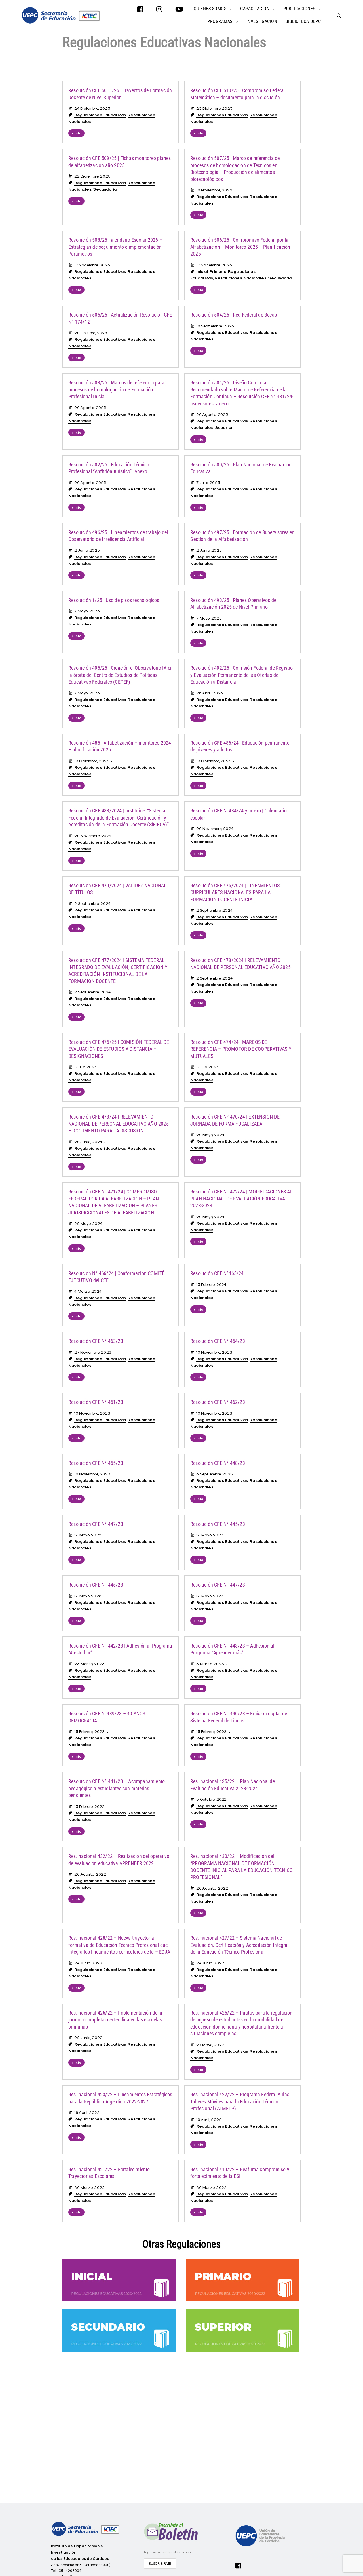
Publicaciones (299, 9)
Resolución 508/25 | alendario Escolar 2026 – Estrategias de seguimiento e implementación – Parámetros (117, 247)
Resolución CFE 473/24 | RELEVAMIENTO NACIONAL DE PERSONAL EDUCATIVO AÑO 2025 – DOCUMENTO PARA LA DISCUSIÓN (119, 1124)
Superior (224, 427)
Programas (220, 21)
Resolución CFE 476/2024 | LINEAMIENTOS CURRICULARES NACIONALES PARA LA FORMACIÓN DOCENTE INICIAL (235, 893)
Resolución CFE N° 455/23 (96, 1463)
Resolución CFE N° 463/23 (96, 1341)
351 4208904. (70, 2571)
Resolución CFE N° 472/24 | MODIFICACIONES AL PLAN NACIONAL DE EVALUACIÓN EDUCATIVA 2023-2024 (241, 1199)
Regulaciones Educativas (100, 115)
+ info (76, 133)
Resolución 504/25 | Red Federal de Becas (234, 315)
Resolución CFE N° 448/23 (218, 1463)
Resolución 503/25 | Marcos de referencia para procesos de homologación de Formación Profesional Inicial (116, 390)
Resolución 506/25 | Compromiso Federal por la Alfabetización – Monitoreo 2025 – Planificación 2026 (240, 247)
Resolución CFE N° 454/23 (218, 1341)
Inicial (202, 271)
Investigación (262, 21)
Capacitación (255, 9)
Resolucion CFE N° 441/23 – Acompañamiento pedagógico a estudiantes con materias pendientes (117, 1788)
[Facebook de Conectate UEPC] (239, 2565)
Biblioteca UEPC (303, 21)
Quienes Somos (210, 9)
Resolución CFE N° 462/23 (218, 1402)
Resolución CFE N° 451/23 (96, 1402)
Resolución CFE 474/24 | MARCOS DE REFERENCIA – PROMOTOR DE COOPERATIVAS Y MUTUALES (241, 1049)
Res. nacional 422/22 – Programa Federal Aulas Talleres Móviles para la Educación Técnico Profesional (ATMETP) (240, 2102)
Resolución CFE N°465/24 (217, 1273)
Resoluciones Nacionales (240, 278)
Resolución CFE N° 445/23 (218, 1524)
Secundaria (105, 189)
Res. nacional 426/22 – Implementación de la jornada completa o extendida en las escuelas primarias (115, 2020)
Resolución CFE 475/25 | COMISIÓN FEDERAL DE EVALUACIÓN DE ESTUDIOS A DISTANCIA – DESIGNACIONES (119, 1049)
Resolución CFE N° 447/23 (96, 1524)
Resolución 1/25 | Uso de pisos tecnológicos (114, 600)
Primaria (218, 271)
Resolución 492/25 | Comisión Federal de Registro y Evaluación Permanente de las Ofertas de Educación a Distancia (242, 675)
